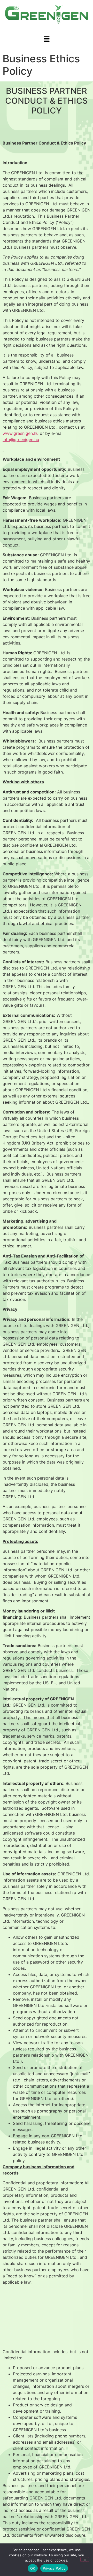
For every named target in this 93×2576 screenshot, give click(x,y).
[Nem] (85, 2559)
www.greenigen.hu (21, 433)
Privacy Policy (54, 2568)
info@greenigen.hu (21, 440)
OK (33, 2568)
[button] (47, 39)
